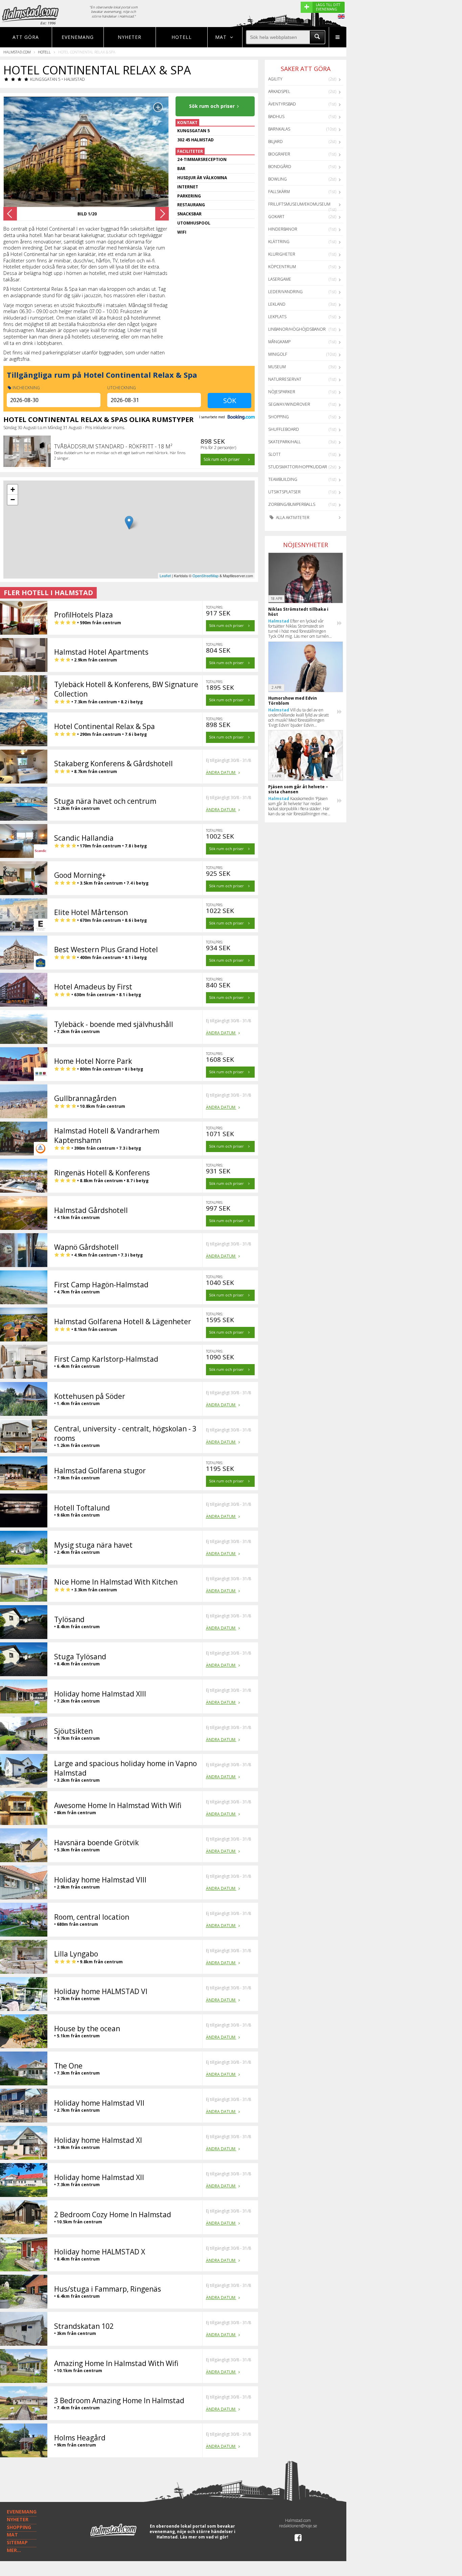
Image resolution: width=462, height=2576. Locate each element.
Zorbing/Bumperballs (292, 504)
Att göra (26, 37)
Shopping (279, 417)
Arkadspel (279, 91)
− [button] (13, 500)
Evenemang (78, 37)
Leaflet (165, 576)
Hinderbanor (283, 229)
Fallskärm (279, 192)
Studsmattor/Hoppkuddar (298, 467)
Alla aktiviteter (292, 518)
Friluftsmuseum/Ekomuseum (299, 204)
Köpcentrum (282, 267)
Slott (274, 454)
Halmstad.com (17, 52)
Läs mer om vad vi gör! (204, 2537)
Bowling (278, 179)
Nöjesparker (282, 392)
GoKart (276, 217)
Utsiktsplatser (284, 492)
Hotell (182, 37)
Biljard (275, 142)
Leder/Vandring (285, 292)
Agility (275, 79)
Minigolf (278, 354)
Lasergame (280, 279)
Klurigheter (282, 254)
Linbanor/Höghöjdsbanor (297, 329)
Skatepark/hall (284, 442)
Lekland (277, 304)
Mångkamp (279, 342)
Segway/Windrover (289, 404)
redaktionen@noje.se (298, 2526)
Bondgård (280, 167)
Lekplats (277, 317)
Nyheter (130, 37)
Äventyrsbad (282, 104)
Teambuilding (283, 479)
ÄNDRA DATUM (221, 772)
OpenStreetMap (205, 576)
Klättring (279, 242)
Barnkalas (279, 129)
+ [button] (13, 489)
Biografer (279, 154)
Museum (277, 367)
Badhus (276, 116)
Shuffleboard (284, 429)
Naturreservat (285, 379)
